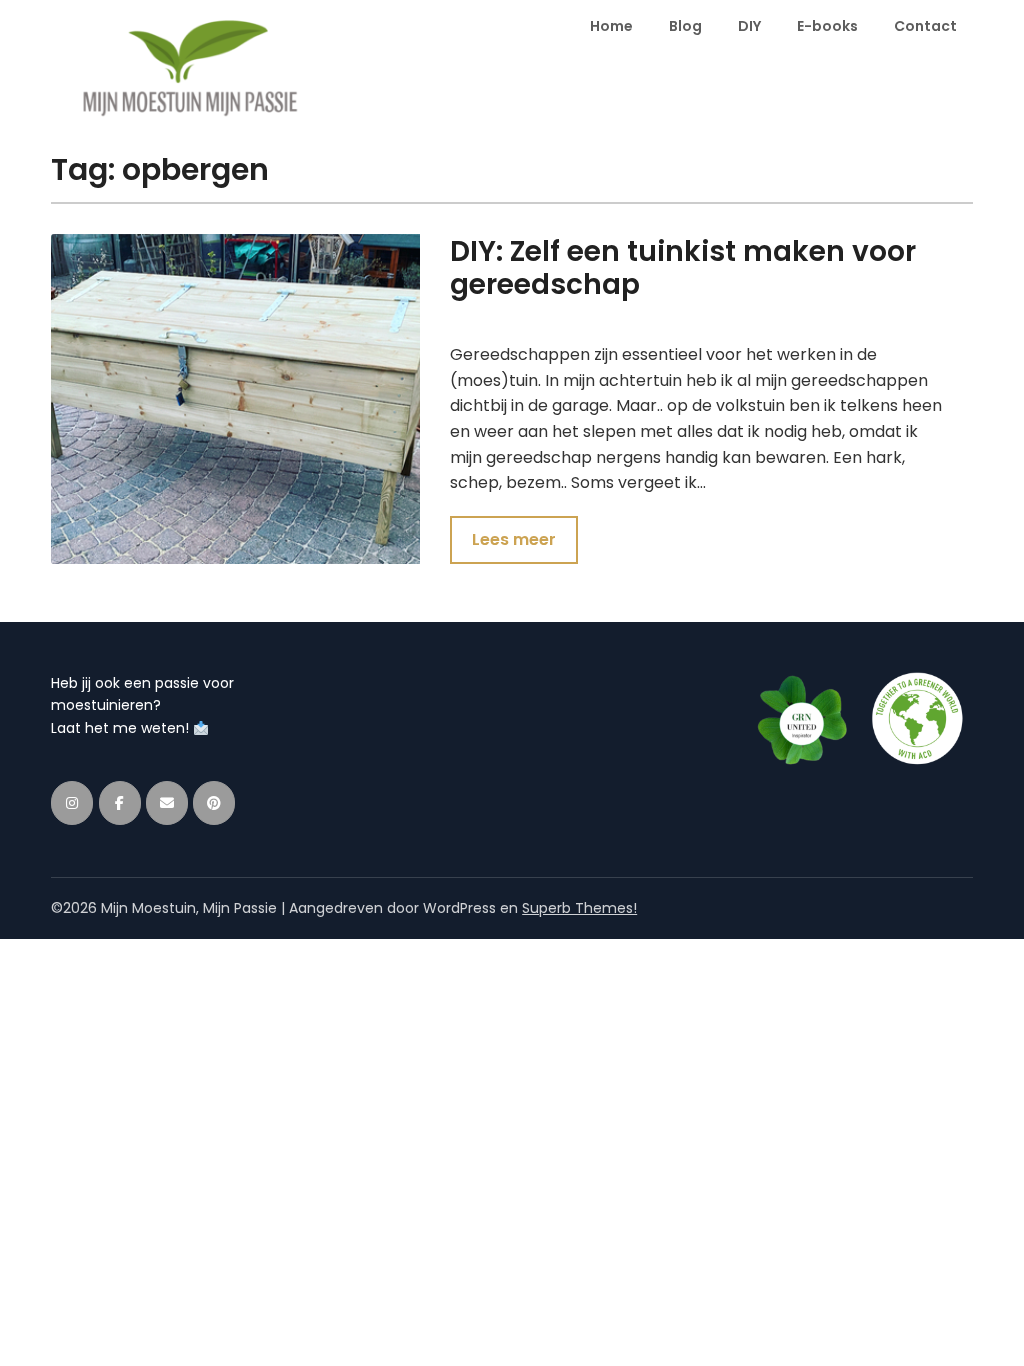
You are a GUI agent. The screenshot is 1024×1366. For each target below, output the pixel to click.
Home (611, 26)
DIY (749, 26)
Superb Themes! (579, 908)
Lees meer (514, 539)
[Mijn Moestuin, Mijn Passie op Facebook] (120, 803)
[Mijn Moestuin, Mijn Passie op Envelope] (167, 803)
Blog (685, 26)
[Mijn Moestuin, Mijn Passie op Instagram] (72, 803)
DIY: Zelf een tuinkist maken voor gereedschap (683, 268)
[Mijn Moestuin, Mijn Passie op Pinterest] (214, 803)
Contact (925, 26)
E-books (827, 26)
